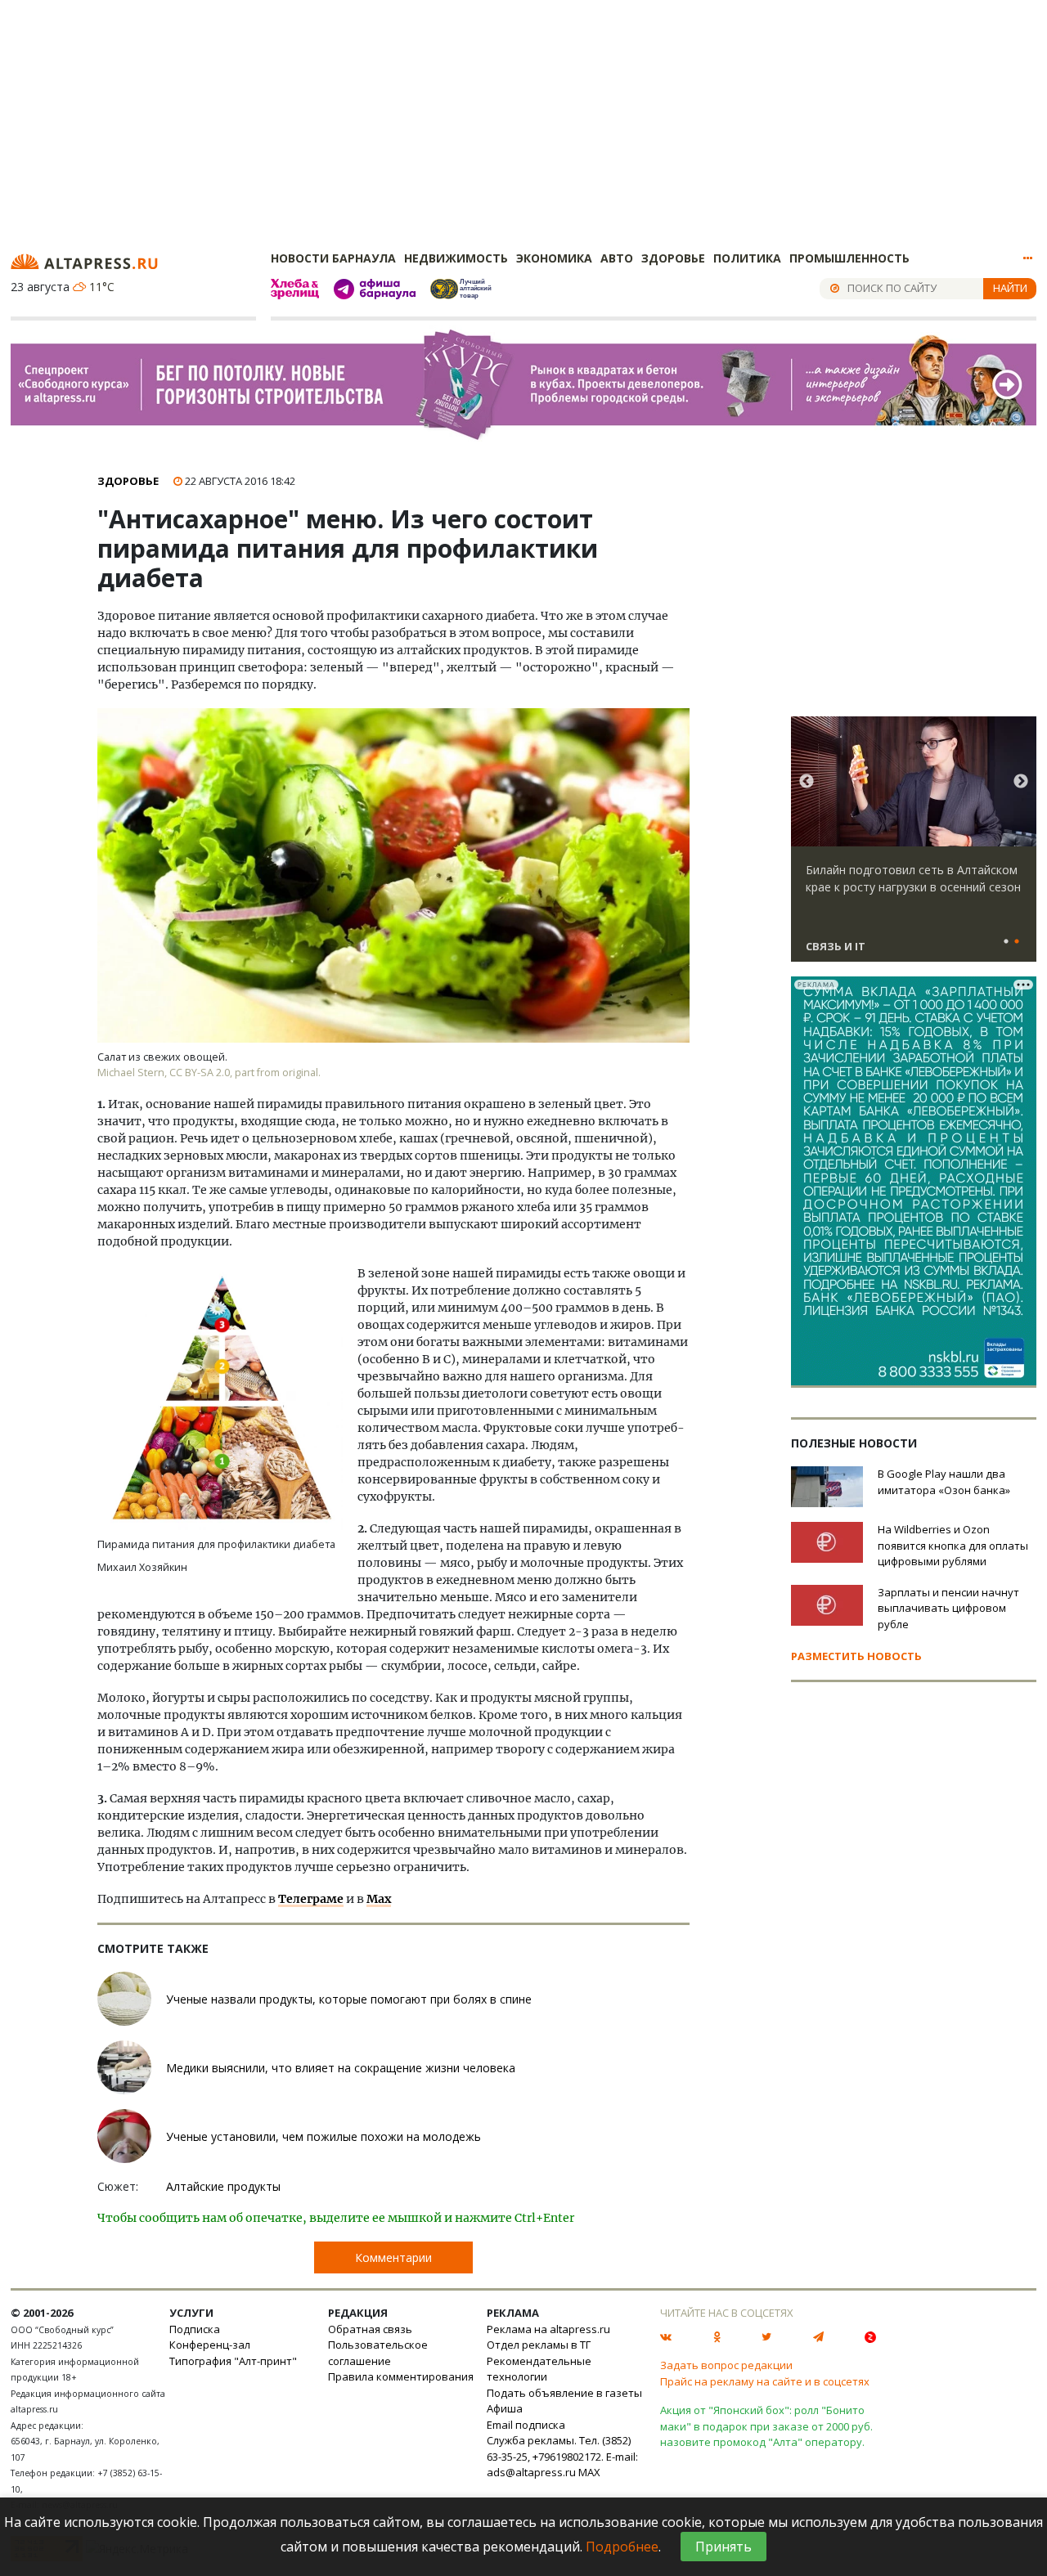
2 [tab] (1017, 942)
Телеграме (311, 1899)
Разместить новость (856, 1656)
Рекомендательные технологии (539, 2369)
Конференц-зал (210, 2345)
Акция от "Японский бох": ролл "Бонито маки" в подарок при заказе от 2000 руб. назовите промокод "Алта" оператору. (766, 2426)
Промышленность (849, 258)
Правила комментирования (401, 2376)
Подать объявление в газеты (564, 2393)
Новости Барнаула (333, 258)
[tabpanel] (914, 846)
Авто (617, 258)
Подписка (195, 2329)
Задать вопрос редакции (726, 2365)
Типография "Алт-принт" (233, 2361)
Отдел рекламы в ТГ (539, 2345)
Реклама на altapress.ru (548, 2329)
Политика (747, 258)
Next (1021, 782)
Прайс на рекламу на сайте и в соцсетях (765, 2381)
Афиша (505, 2408)
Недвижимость (456, 258)
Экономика (554, 258)
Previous (807, 782)
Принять (723, 2547)
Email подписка (526, 2425)
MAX (589, 2472)
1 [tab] (1006, 942)
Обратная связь (370, 2329)
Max (379, 1899)
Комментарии (393, 2257)
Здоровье (673, 258)
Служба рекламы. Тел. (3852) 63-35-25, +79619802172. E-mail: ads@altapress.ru (562, 2456)
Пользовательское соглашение (378, 2353)
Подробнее (622, 2547)
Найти (1010, 288)
